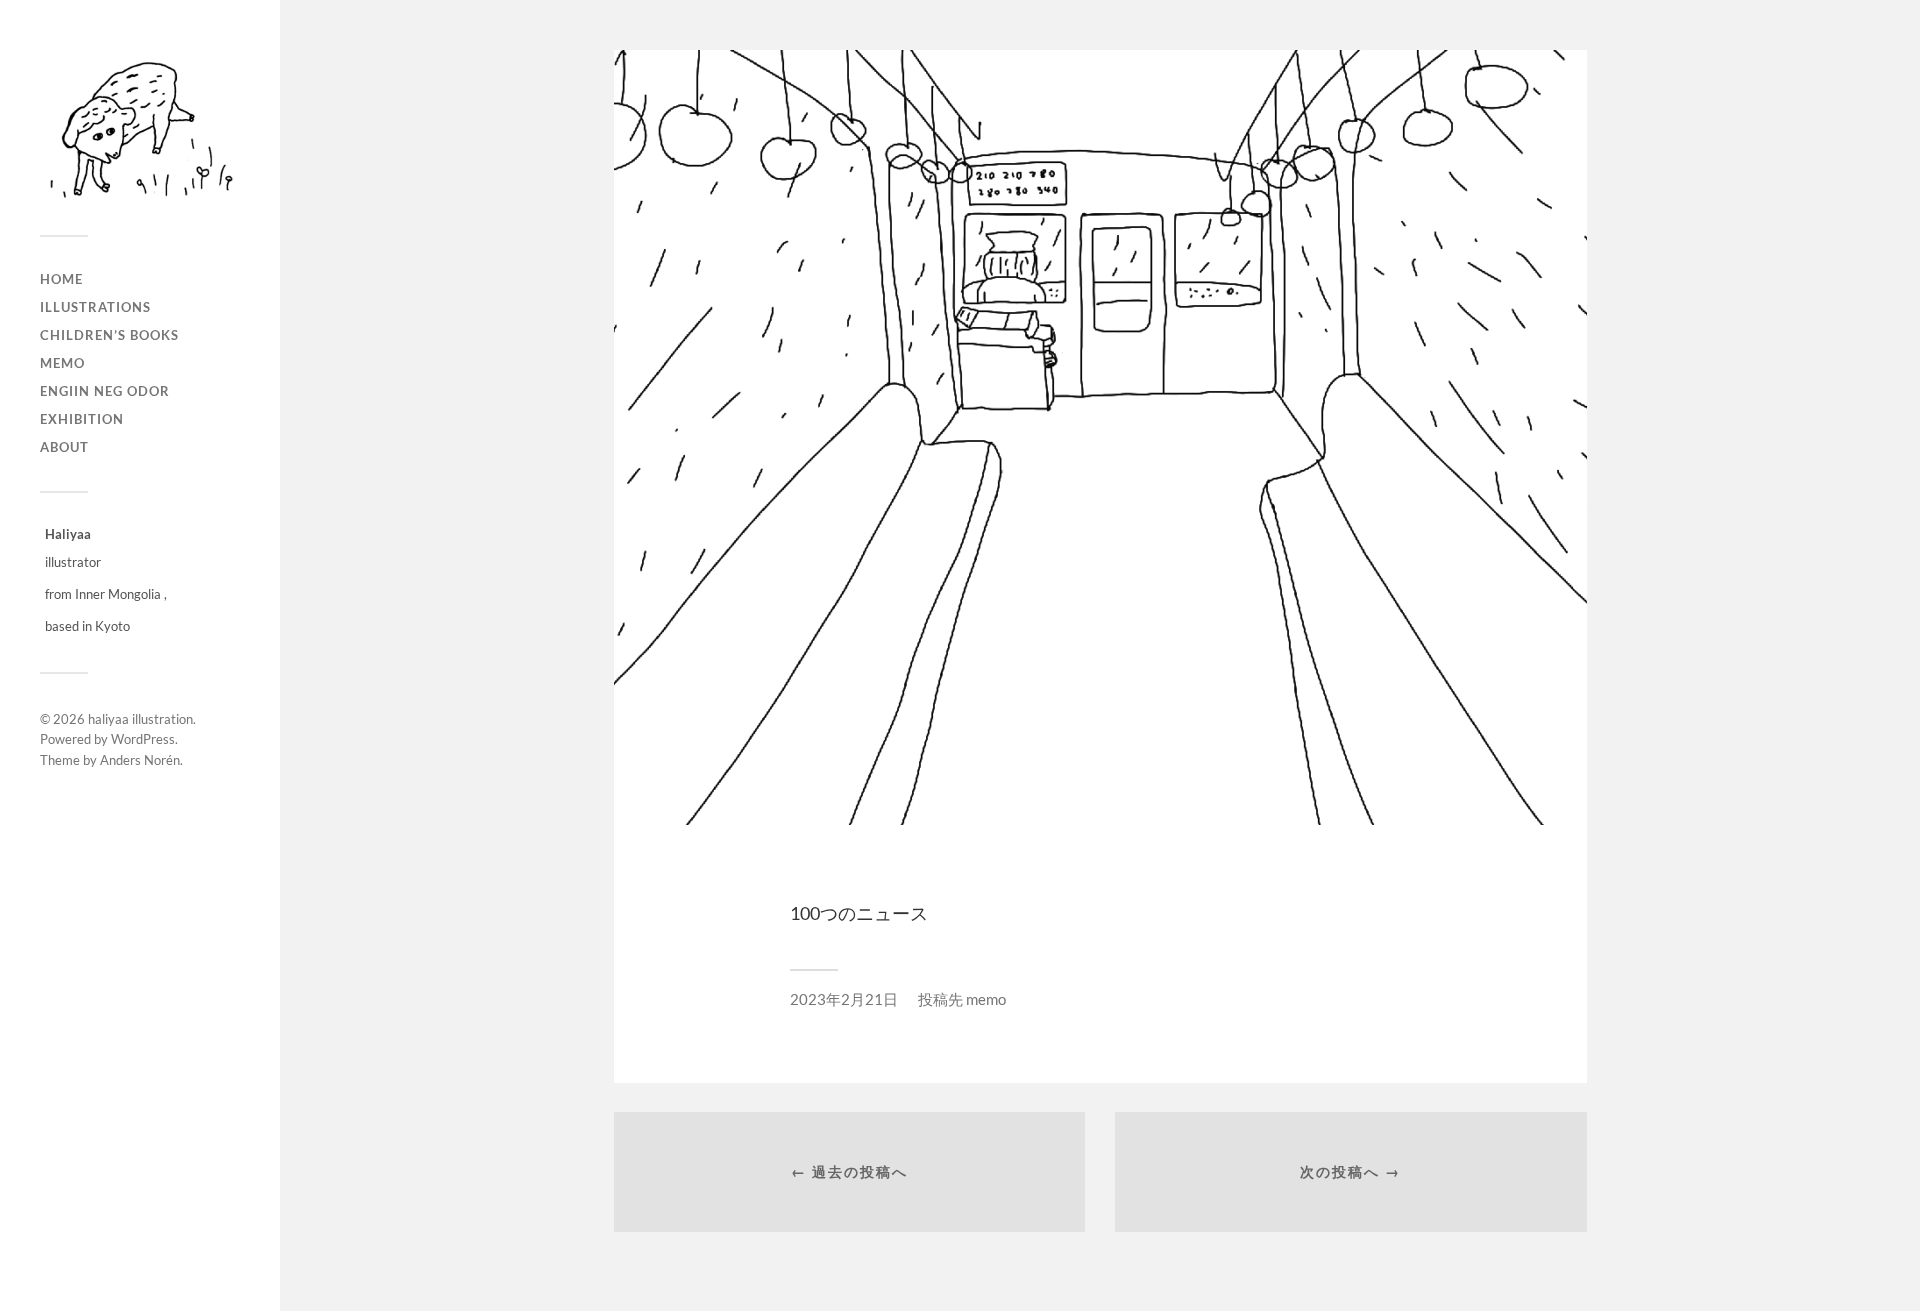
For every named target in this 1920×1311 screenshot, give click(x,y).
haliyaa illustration (140, 719)
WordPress (143, 739)
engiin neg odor (105, 391)
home (61, 279)
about (64, 447)
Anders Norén (140, 760)
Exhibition (82, 419)
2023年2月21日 (844, 999)
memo (62, 363)
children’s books (109, 335)
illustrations (95, 307)
